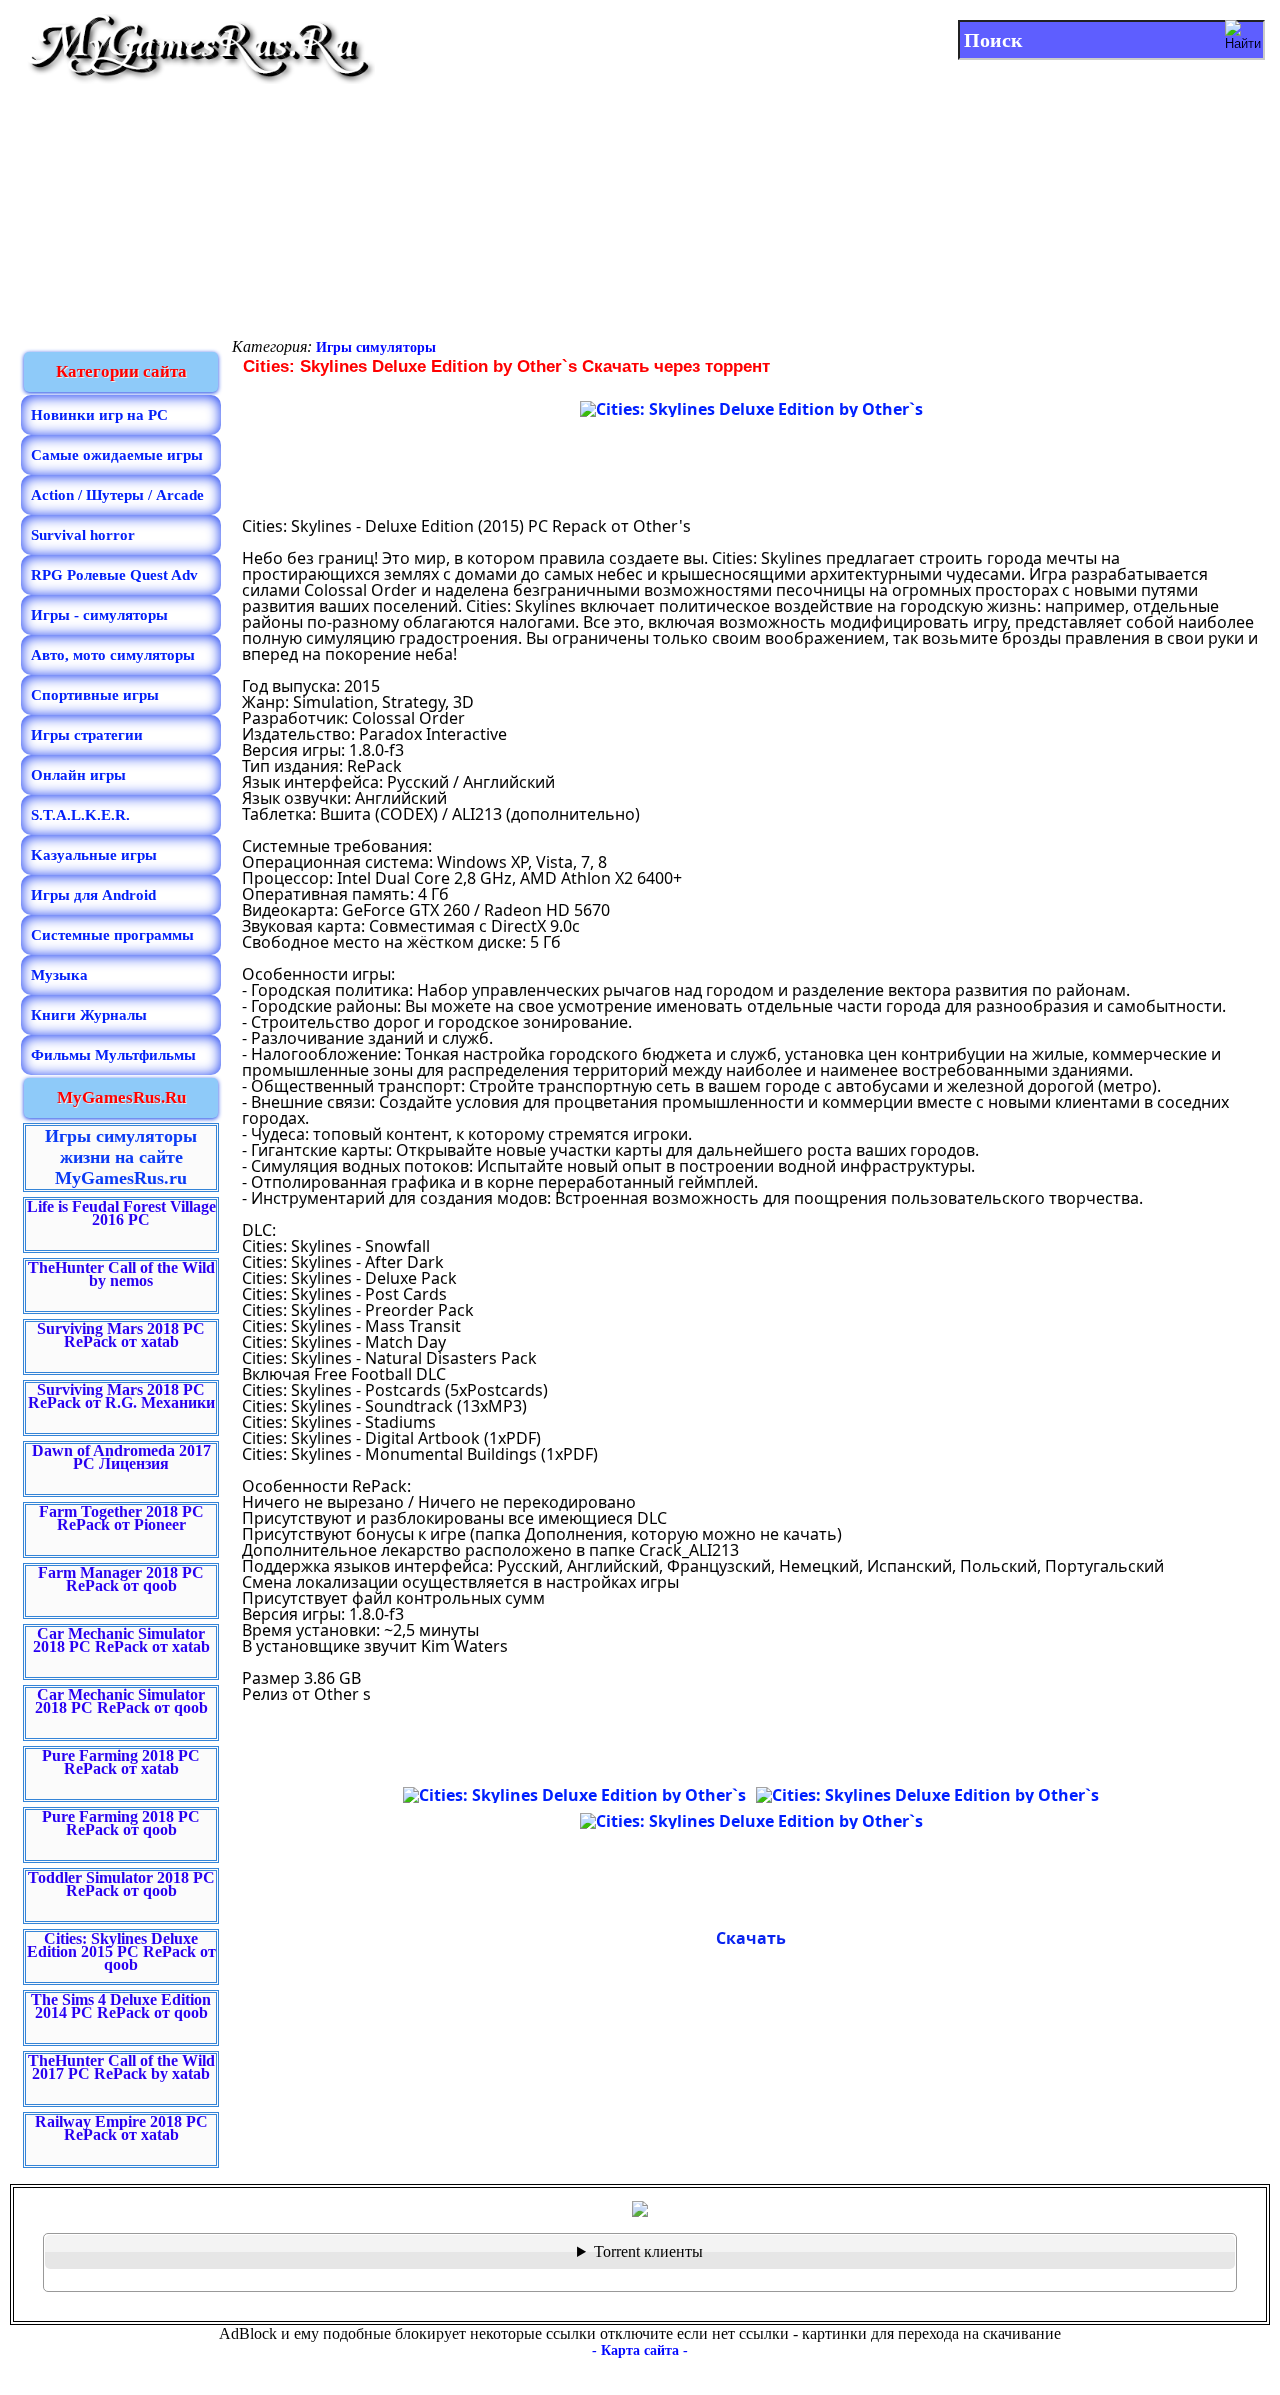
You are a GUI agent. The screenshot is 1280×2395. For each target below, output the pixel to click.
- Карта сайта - (640, 2350)
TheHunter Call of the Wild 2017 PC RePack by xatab (121, 2067)
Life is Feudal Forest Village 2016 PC (121, 1213)
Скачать (751, 1938)
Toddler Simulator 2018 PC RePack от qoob (121, 1884)
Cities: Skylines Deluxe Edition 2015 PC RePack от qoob (121, 1951)
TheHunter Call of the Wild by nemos (121, 1274)
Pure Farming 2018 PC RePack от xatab (121, 1762)
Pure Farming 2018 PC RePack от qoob (121, 1823)
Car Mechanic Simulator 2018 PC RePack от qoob (121, 1701)
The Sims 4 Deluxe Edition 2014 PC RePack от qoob (121, 2006)
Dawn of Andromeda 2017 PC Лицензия (121, 1457)
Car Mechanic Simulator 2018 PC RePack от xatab (121, 1640)
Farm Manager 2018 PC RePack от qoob (121, 1579)
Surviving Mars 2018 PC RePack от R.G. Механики (121, 1396)
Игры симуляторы (376, 347)
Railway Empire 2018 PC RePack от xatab (121, 2128)
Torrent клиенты (648, 2251)
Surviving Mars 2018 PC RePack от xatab (121, 1335)
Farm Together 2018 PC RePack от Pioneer (121, 1518)
